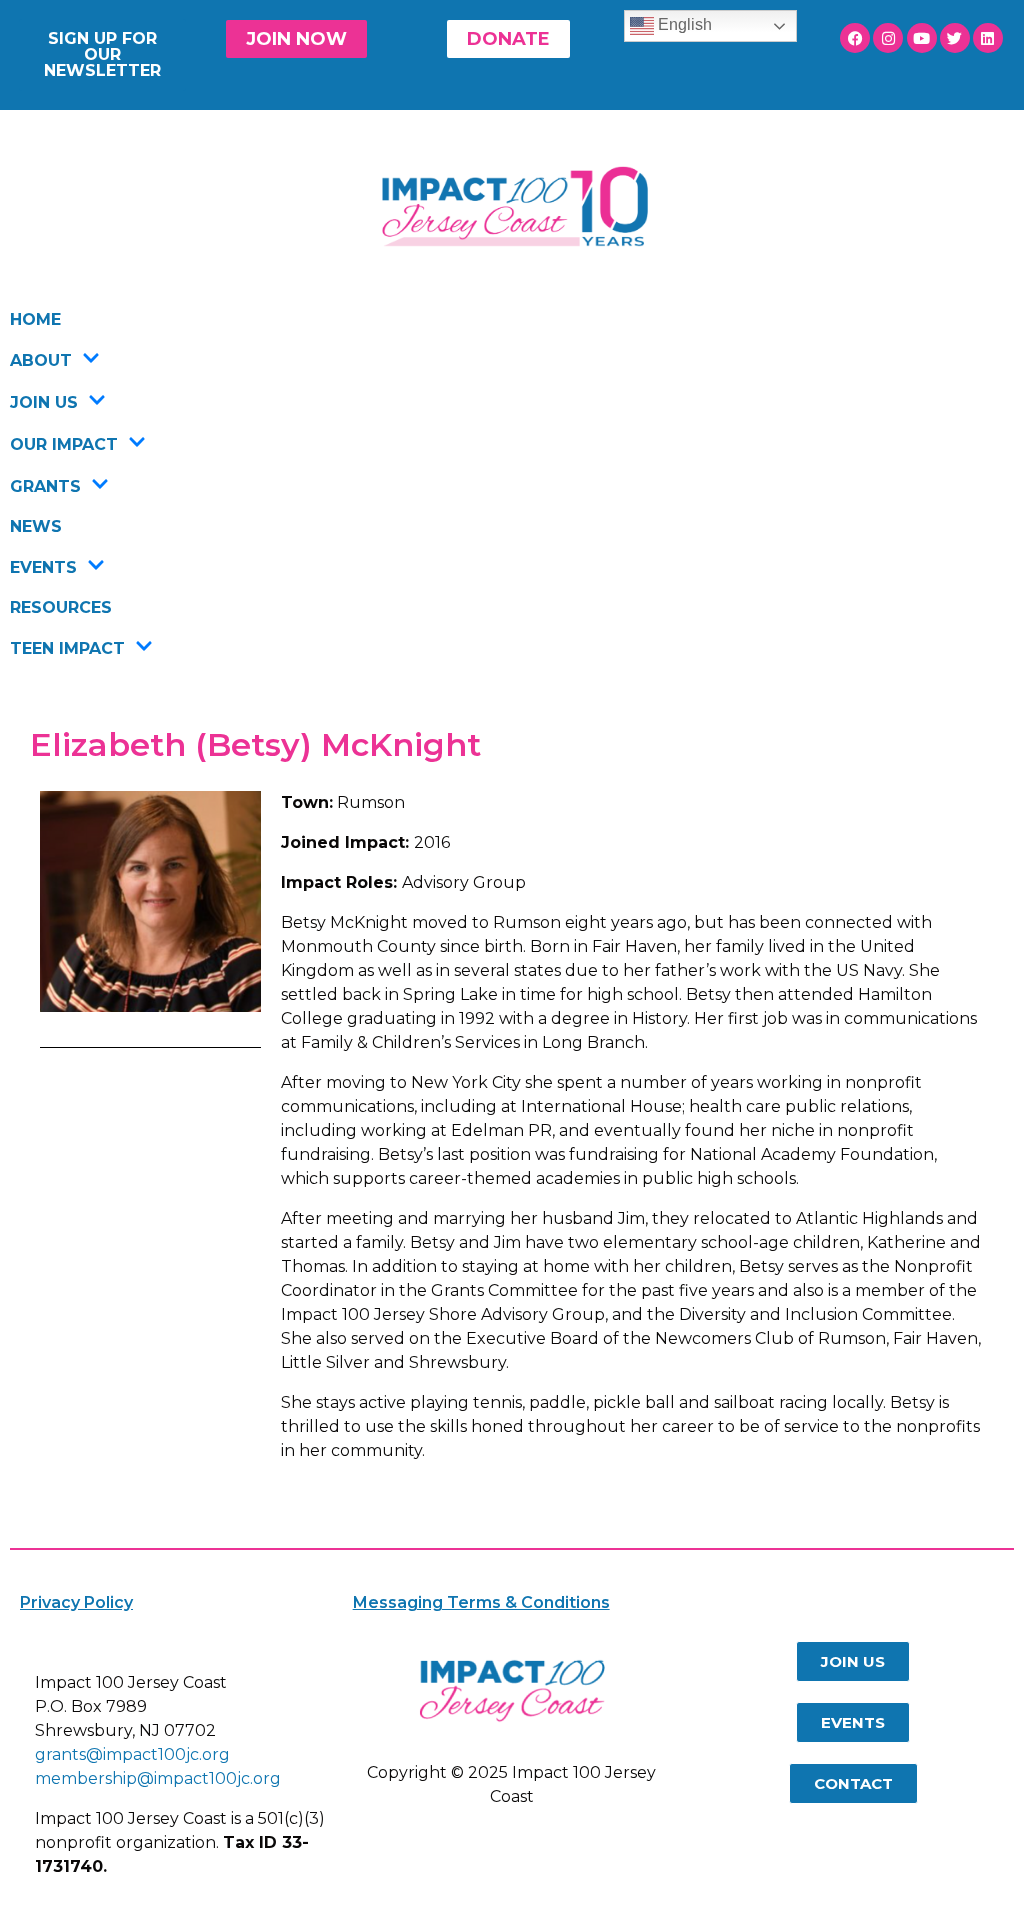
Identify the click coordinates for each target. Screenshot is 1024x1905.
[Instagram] (888, 38)
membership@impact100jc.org (158, 1778)
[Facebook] (855, 38)
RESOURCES (61, 607)
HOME (35, 319)
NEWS (36, 526)
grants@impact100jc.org (132, 1754)
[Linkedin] (988, 38)
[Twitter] (955, 38)
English (683, 24)
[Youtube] (922, 38)
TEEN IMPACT (67, 648)
